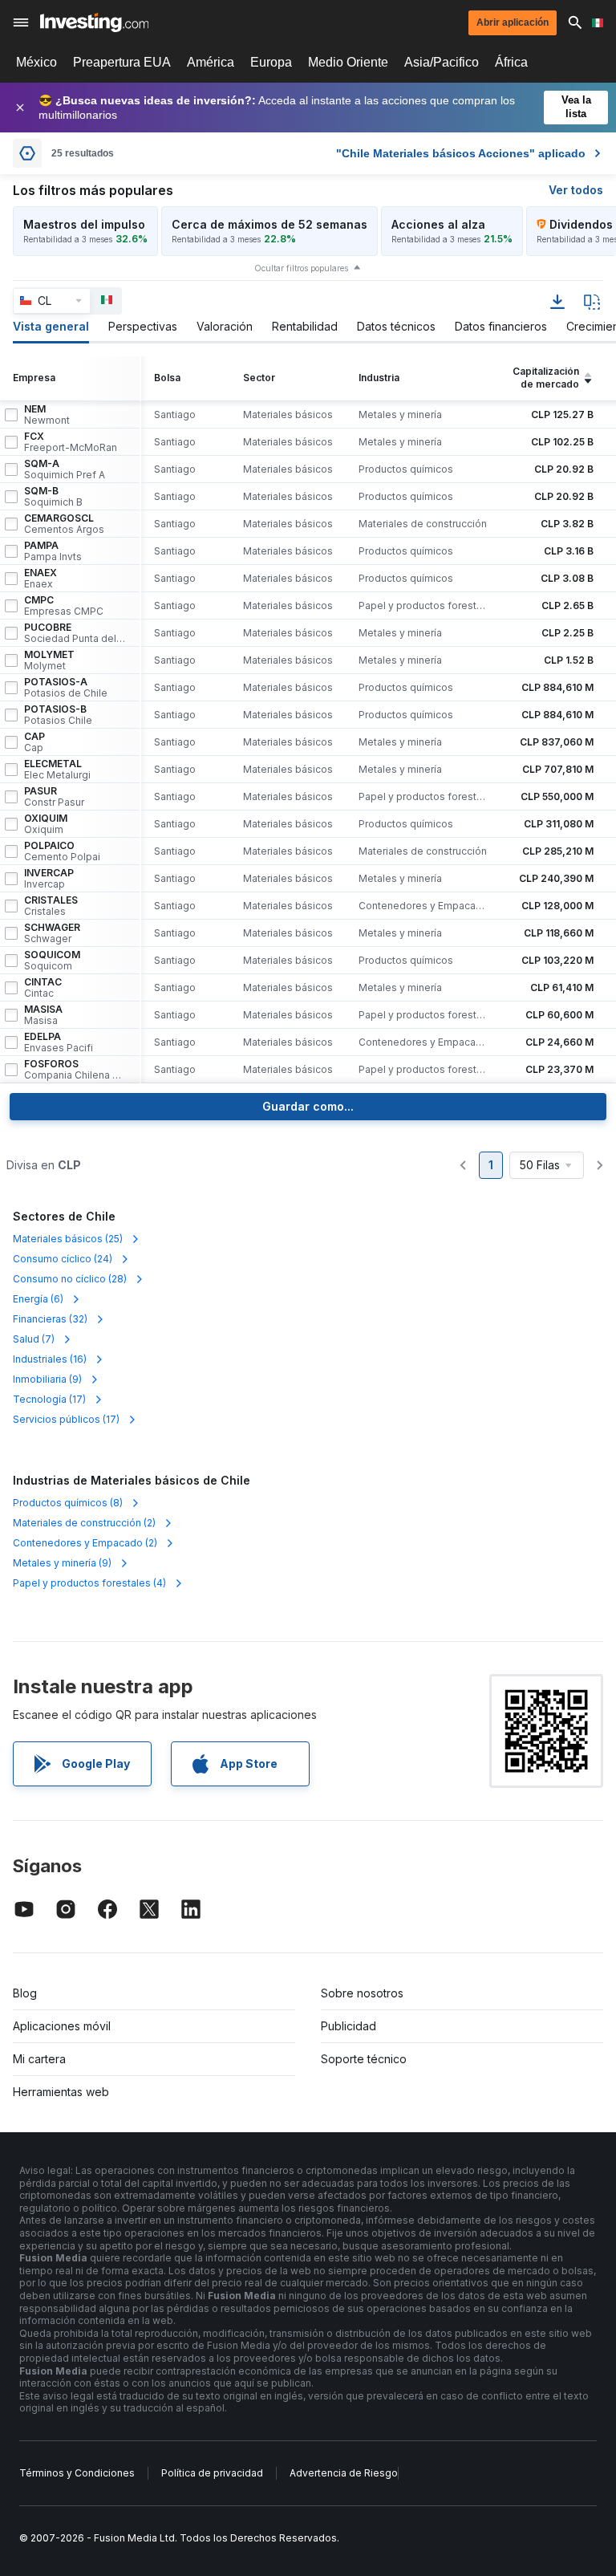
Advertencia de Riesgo (344, 2473)
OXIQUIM (46, 824)
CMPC (64, 606)
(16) (50, 1359)
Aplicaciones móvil (62, 2026)
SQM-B (53, 497)
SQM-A (65, 469)
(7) (34, 1339)
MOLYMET (49, 660)
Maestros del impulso (84, 224)
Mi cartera (39, 2059)
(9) (47, 1379)
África (511, 62)
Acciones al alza (438, 224)
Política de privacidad (212, 2473)
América (211, 62)
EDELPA (59, 1042)
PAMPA (53, 551)
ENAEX (41, 579)
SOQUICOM (52, 961)
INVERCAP (49, 879)
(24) (63, 1259)
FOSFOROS (75, 1070)
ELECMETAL (57, 770)
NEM (47, 415)
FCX (71, 442)
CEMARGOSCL (64, 524)
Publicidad (349, 2026)
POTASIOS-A (66, 688)
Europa (271, 62)
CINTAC (43, 988)
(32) (50, 1319)
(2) (84, 1523)
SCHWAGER (52, 933)
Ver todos (576, 190)
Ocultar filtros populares (301, 268)
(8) (68, 1503)
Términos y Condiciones (77, 2473)
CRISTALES (51, 906)
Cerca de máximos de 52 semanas (269, 224)
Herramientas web (61, 2092)
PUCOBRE (75, 633)
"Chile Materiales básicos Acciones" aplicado (461, 153)
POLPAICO (62, 851)
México (36, 62)
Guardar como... (308, 1106)
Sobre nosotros (362, 1993)
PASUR (54, 797)
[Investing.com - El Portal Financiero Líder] (94, 22)
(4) (89, 1583)
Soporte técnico (364, 2059)
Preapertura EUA (122, 62)
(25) (68, 1239)
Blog (25, 1993)
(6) (38, 1299)
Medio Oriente (348, 62)
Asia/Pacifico (442, 62)
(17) (49, 1399)
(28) (70, 1279)
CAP (34, 742)
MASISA (43, 1015)
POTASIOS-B (58, 715)
